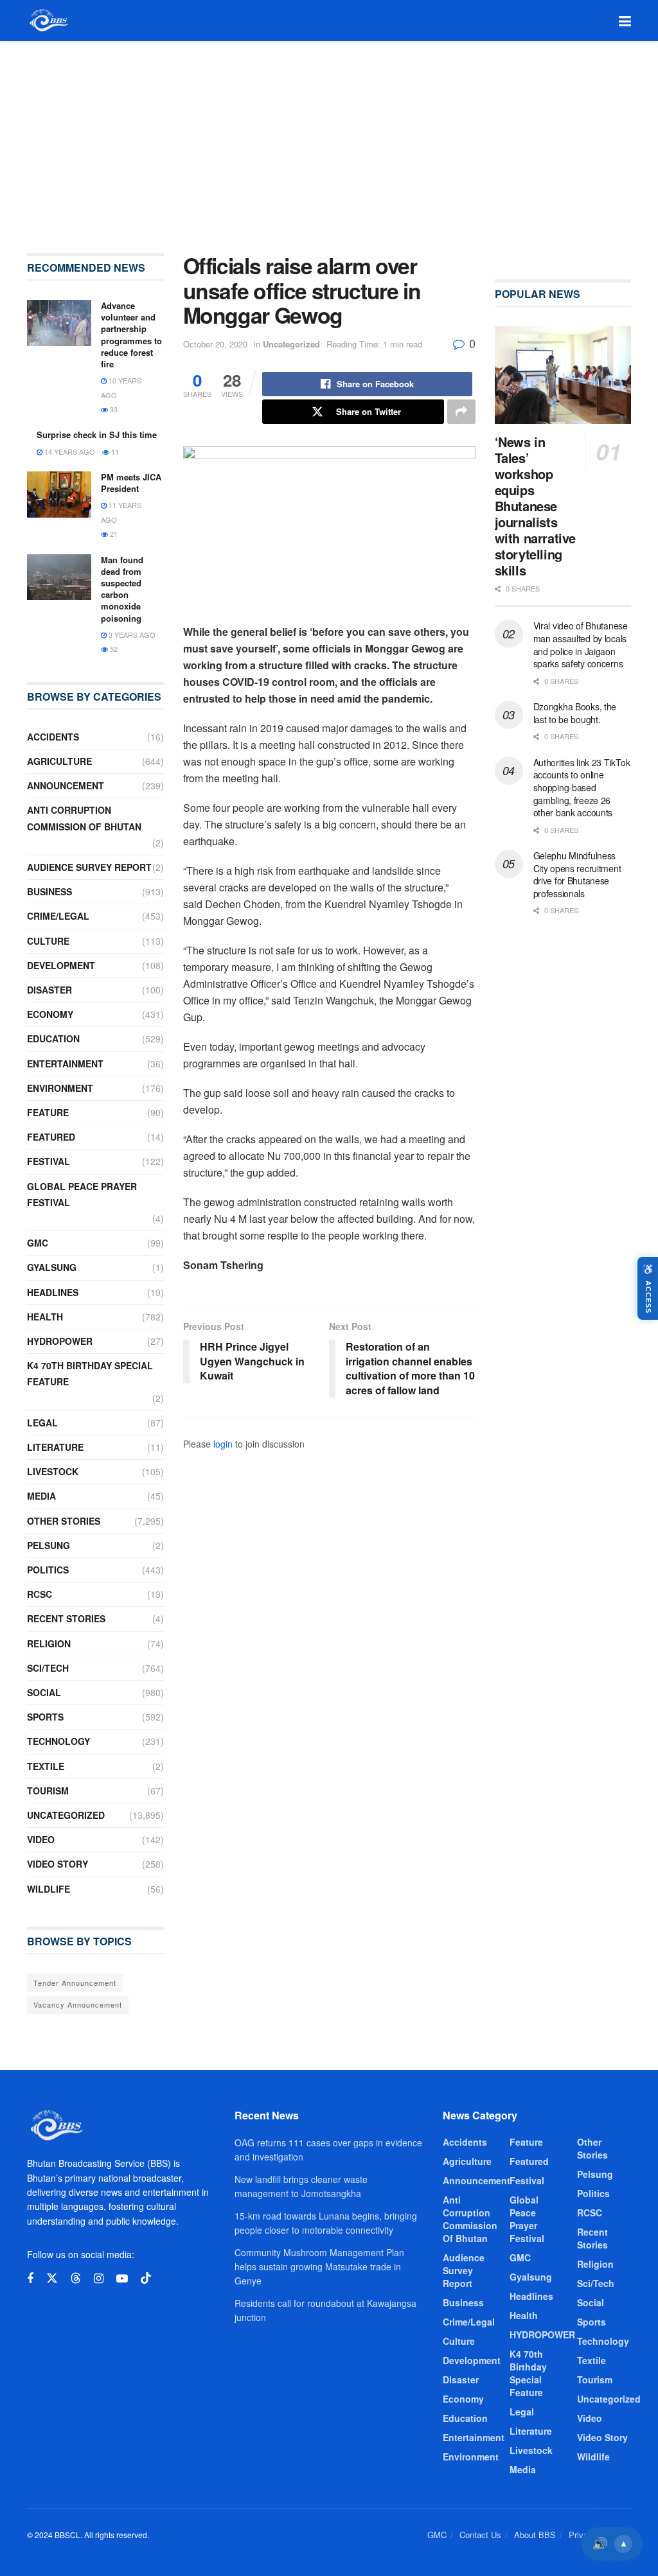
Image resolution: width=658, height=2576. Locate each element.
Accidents (53, 737)
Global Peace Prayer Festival (82, 1194)
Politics (48, 1570)
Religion (49, 1643)
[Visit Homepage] (48, 21)
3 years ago (131, 635)
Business (49, 891)
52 (113, 649)
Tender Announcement (75, 1983)
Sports (45, 1717)
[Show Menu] (625, 21)
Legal (42, 1423)
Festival (49, 1161)
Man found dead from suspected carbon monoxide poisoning (122, 589)
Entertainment (65, 1064)
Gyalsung (52, 1267)
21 (113, 534)
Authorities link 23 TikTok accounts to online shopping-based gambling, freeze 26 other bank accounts (582, 787)
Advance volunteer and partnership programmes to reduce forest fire (131, 335)
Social (44, 1692)
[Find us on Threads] (76, 2278)
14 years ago (69, 451)
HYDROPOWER (60, 1341)
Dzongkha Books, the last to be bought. (575, 713)
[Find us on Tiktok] (146, 2278)
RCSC (40, 1594)
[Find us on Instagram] (99, 2279)
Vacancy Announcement (78, 2004)
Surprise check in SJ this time (97, 434)
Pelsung (49, 1545)
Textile (46, 1766)
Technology (58, 1741)
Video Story (58, 1864)
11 (114, 451)
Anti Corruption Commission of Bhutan (84, 818)
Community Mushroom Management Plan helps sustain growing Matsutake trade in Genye (319, 2267)
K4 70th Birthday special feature (90, 1373)
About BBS (535, 2535)
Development (61, 965)
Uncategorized (291, 344)
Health (45, 1317)
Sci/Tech (48, 1668)
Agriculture (59, 761)
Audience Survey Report (89, 867)
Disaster (49, 990)
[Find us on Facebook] (30, 2279)
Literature (55, 1447)
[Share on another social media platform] (461, 412)
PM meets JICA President (131, 483)
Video (41, 1839)
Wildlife (49, 1889)
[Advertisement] (329, 137)
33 (113, 409)
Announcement (66, 785)
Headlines (53, 1292)
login (223, 1444)
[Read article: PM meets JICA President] (59, 495)
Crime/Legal (58, 916)
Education (53, 1038)
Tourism (48, 1791)
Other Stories (64, 1521)
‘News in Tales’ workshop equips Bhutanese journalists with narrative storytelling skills (535, 506)
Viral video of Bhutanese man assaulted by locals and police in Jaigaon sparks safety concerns (581, 644)
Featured (51, 1137)
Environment (60, 1088)
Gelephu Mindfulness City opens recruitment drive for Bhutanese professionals (577, 874)
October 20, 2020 (215, 344)
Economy (50, 1014)
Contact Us (480, 2535)
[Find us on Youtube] (122, 2279)
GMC (38, 1243)
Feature (48, 1112)
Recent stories (66, 1618)
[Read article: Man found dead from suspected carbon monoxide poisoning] (59, 577)
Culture (48, 941)
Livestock (53, 1471)
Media (41, 1496)
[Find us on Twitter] (52, 2278)
